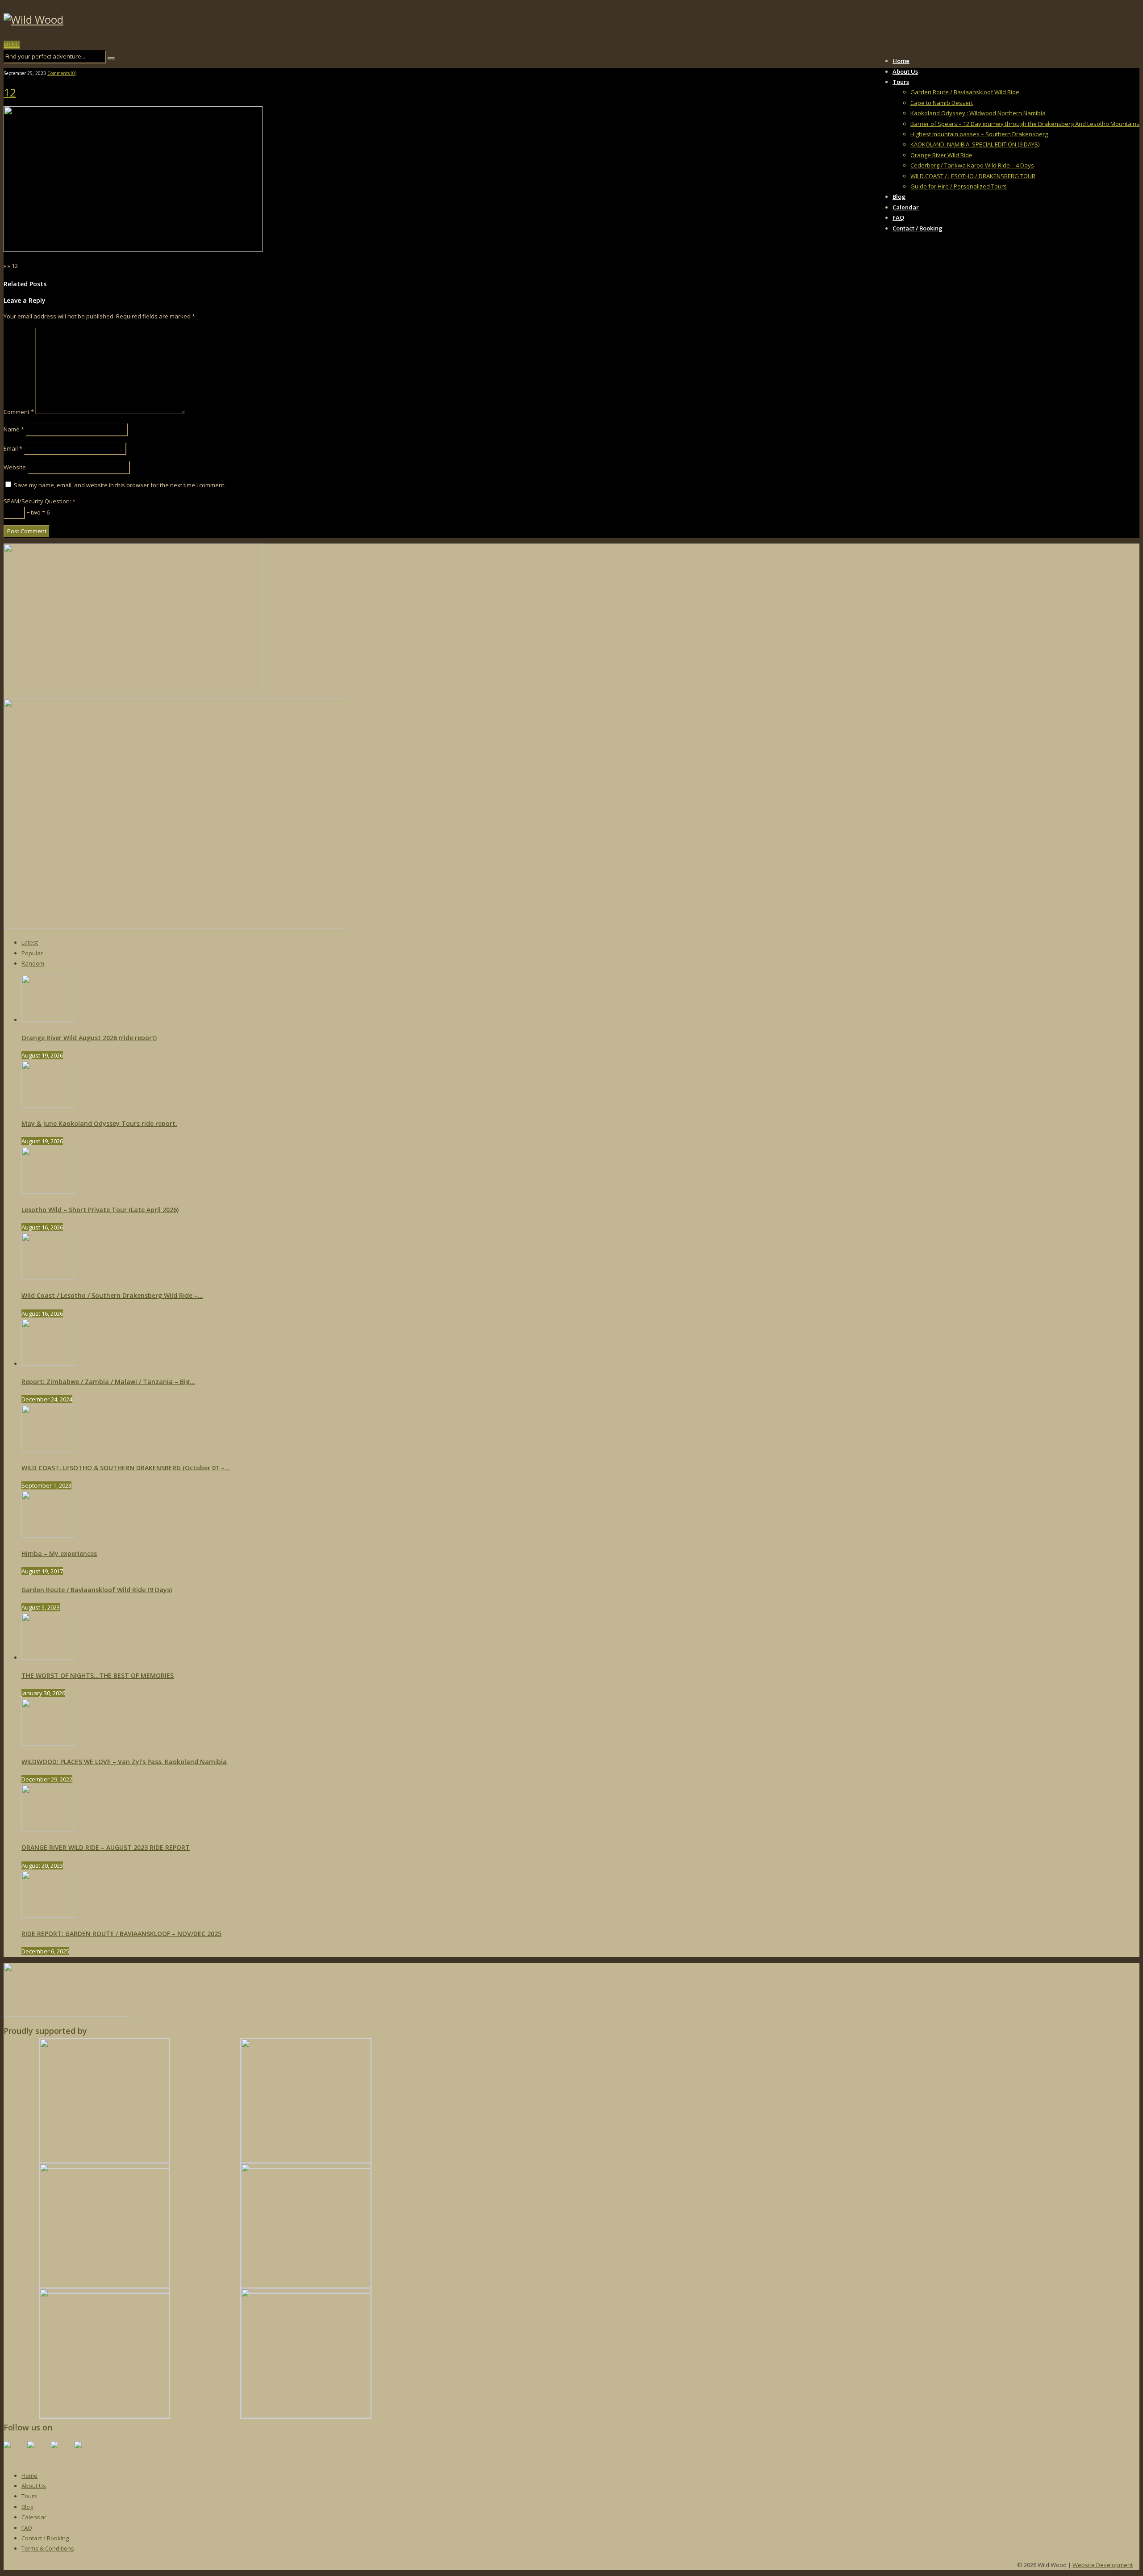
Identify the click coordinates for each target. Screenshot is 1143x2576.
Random (33, 963)
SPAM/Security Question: (40, 501)
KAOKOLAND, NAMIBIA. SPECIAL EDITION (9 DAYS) (975, 144)
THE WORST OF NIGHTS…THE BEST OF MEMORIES (98, 1675)
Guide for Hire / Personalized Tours (959, 186)
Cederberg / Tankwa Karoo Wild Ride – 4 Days (972, 165)
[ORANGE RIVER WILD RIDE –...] (48, 1829)
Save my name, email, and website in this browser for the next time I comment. (120, 485)
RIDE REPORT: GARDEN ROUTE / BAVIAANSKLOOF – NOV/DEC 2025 (121, 1934)
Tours (901, 82)
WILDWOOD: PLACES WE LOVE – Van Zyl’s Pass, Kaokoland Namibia (124, 1762)
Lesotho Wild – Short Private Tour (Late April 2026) (100, 1210)
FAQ (898, 217)
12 (10, 92)
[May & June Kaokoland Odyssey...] (48, 1105)
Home (901, 61)
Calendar (906, 207)
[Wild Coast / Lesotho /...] (48, 1277)
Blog (899, 197)
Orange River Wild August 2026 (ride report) (89, 1038)
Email (13, 448)
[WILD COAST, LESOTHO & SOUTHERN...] (48, 1450)
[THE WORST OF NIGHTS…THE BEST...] (48, 1657)
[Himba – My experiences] (48, 1535)
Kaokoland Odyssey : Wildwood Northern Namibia (978, 113)
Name (14, 429)
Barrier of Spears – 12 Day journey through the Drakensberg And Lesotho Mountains (1025, 124)
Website (15, 467)
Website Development (1103, 2565)
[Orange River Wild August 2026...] (48, 1020)
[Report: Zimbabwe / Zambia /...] (48, 1363)
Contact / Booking (918, 228)
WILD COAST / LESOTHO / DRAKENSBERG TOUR (973, 176)
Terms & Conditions (48, 2548)
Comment (19, 412)
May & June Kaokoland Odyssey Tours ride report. (99, 1123)
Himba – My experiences (59, 1554)
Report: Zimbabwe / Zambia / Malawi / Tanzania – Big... (108, 1382)
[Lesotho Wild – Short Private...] (48, 1192)
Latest (30, 942)
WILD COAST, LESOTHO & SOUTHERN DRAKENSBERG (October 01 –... (126, 1468)
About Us (905, 71)
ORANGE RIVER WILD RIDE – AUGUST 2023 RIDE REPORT (106, 1847)
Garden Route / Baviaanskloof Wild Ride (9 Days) (97, 1590)
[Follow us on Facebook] (14, 2452)
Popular (32, 953)
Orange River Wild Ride (941, 155)
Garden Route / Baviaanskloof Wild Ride (965, 92)
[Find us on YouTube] (38, 2452)
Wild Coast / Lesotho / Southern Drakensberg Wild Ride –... (112, 1295)
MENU (12, 45)
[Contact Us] (85, 2452)
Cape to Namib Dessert (942, 103)
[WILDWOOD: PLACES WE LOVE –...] (48, 1744)
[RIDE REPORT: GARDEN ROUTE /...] (48, 1915)
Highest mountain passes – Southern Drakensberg (979, 134)
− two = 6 (37, 512)
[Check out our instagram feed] (62, 2452)
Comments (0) (62, 73)
